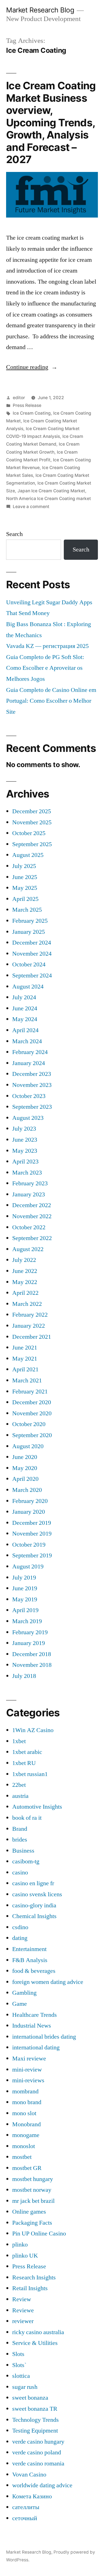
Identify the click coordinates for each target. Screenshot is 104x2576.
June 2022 (25, 1271)
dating (20, 1938)
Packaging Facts (32, 2223)
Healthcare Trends (35, 2015)
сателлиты (26, 2507)
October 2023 (29, 1096)
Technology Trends (35, 2420)
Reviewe (23, 2310)
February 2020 (30, 1501)
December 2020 (32, 1402)
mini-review (27, 2070)
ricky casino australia (38, 2332)
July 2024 (24, 997)
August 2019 (28, 1566)
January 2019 (29, 1643)
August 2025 (28, 855)
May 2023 (25, 1151)
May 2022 (25, 1282)
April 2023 (25, 1162)
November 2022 (32, 1216)
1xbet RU (24, 1763)
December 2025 (32, 811)
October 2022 (29, 1227)
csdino (20, 1927)
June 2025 (25, 877)
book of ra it (27, 1818)
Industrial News (32, 2026)
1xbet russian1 (30, 1774)
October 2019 (29, 1545)
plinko (20, 2245)
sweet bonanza (30, 2398)
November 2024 (32, 954)
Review (22, 2299)
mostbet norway (32, 2190)
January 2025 (29, 932)
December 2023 (32, 1074)
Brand (20, 1829)
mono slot (24, 2113)
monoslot (24, 2146)
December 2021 (32, 1337)
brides (20, 1840)
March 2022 (27, 1304)
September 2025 (32, 844)
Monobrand (26, 2124)
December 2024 (32, 943)
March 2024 (27, 1041)
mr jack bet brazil (33, 2201)
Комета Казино (32, 2496)
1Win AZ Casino (33, 1730)
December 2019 (32, 1523)
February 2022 (30, 1315)
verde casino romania (38, 2463)
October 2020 (29, 1424)
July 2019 (24, 1578)
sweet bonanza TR (35, 2409)
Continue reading (32, 367)
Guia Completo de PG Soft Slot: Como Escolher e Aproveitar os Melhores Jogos (45, 668)
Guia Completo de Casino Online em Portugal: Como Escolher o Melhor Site (51, 701)
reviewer (23, 2321)
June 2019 (25, 1588)
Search (14, 534)
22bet (19, 1785)
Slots (18, 2354)
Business (23, 1851)
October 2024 (29, 964)
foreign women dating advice (48, 1982)
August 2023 (28, 1118)
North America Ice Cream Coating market (49, 499)
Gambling (24, 1993)
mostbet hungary (33, 2179)
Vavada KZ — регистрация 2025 (47, 646)
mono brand (27, 2102)
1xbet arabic (27, 1752)
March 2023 (27, 1173)
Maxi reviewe (29, 2059)
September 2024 (32, 976)
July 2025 (24, 866)
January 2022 (29, 1326)
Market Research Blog (40, 10)
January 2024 (29, 1063)
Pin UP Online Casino (39, 2234)
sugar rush (25, 2387)
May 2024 (25, 1019)
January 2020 (29, 1512)
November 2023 (32, 1085)
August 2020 (28, 1446)
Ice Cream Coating (32, 413)
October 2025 (29, 833)
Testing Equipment (35, 2431)
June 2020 (25, 1457)
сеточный (25, 2518)
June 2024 (25, 1008)
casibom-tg (26, 1861)
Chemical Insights (34, 1916)
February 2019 (30, 1632)
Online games (29, 2212)
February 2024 (30, 1052)
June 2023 (25, 1140)
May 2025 (25, 888)
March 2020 (27, 1490)
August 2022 (28, 1249)
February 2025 (30, 921)
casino (20, 1872)
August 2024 (28, 987)
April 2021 (25, 1369)
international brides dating (44, 2037)
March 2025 (27, 910)
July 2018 (24, 1676)
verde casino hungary (38, 2442)
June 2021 (25, 1348)
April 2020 (25, 1479)
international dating (36, 2047)
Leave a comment (31, 507)
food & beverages (34, 1971)
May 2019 (25, 1599)
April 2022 (25, 1293)
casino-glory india (34, 1905)
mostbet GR (27, 2168)
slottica (21, 2376)
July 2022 (24, 1260)
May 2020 (25, 1468)
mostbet (22, 2157)
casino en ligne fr (33, 1883)
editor (19, 398)
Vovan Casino (29, 2475)
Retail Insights (30, 2288)
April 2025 (25, 899)
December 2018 (32, 1654)
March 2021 (27, 1380)
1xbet (19, 1741)
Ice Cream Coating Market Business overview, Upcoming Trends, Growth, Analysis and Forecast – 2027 (51, 122)
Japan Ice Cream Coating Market (51, 491)
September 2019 (32, 1555)
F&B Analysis (30, 1960)
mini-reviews (28, 2080)
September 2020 (32, 1435)
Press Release (27, 405)
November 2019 (32, 1534)
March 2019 (27, 1621)
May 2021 (25, 1359)
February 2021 (30, 1392)
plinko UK (25, 2256)
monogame (26, 2135)
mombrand (25, 2091)
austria (20, 1796)
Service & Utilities (35, 2343)
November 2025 (32, 822)
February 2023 (30, 1183)
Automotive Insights (37, 1807)
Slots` (19, 2365)
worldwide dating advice (42, 2485)
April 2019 (25, 1610)
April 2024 (25, 1030)
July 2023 (24, 1129)
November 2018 (32, 1665)
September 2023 (32, 1107)
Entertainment (29, 1949)
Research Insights (34, 2277)
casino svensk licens (37, 1894)
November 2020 (32, 1413)
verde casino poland (37, 2452)
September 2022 (32, 1238)
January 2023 (29, 1194)
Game (20, 2004)
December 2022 (32, 1205)
